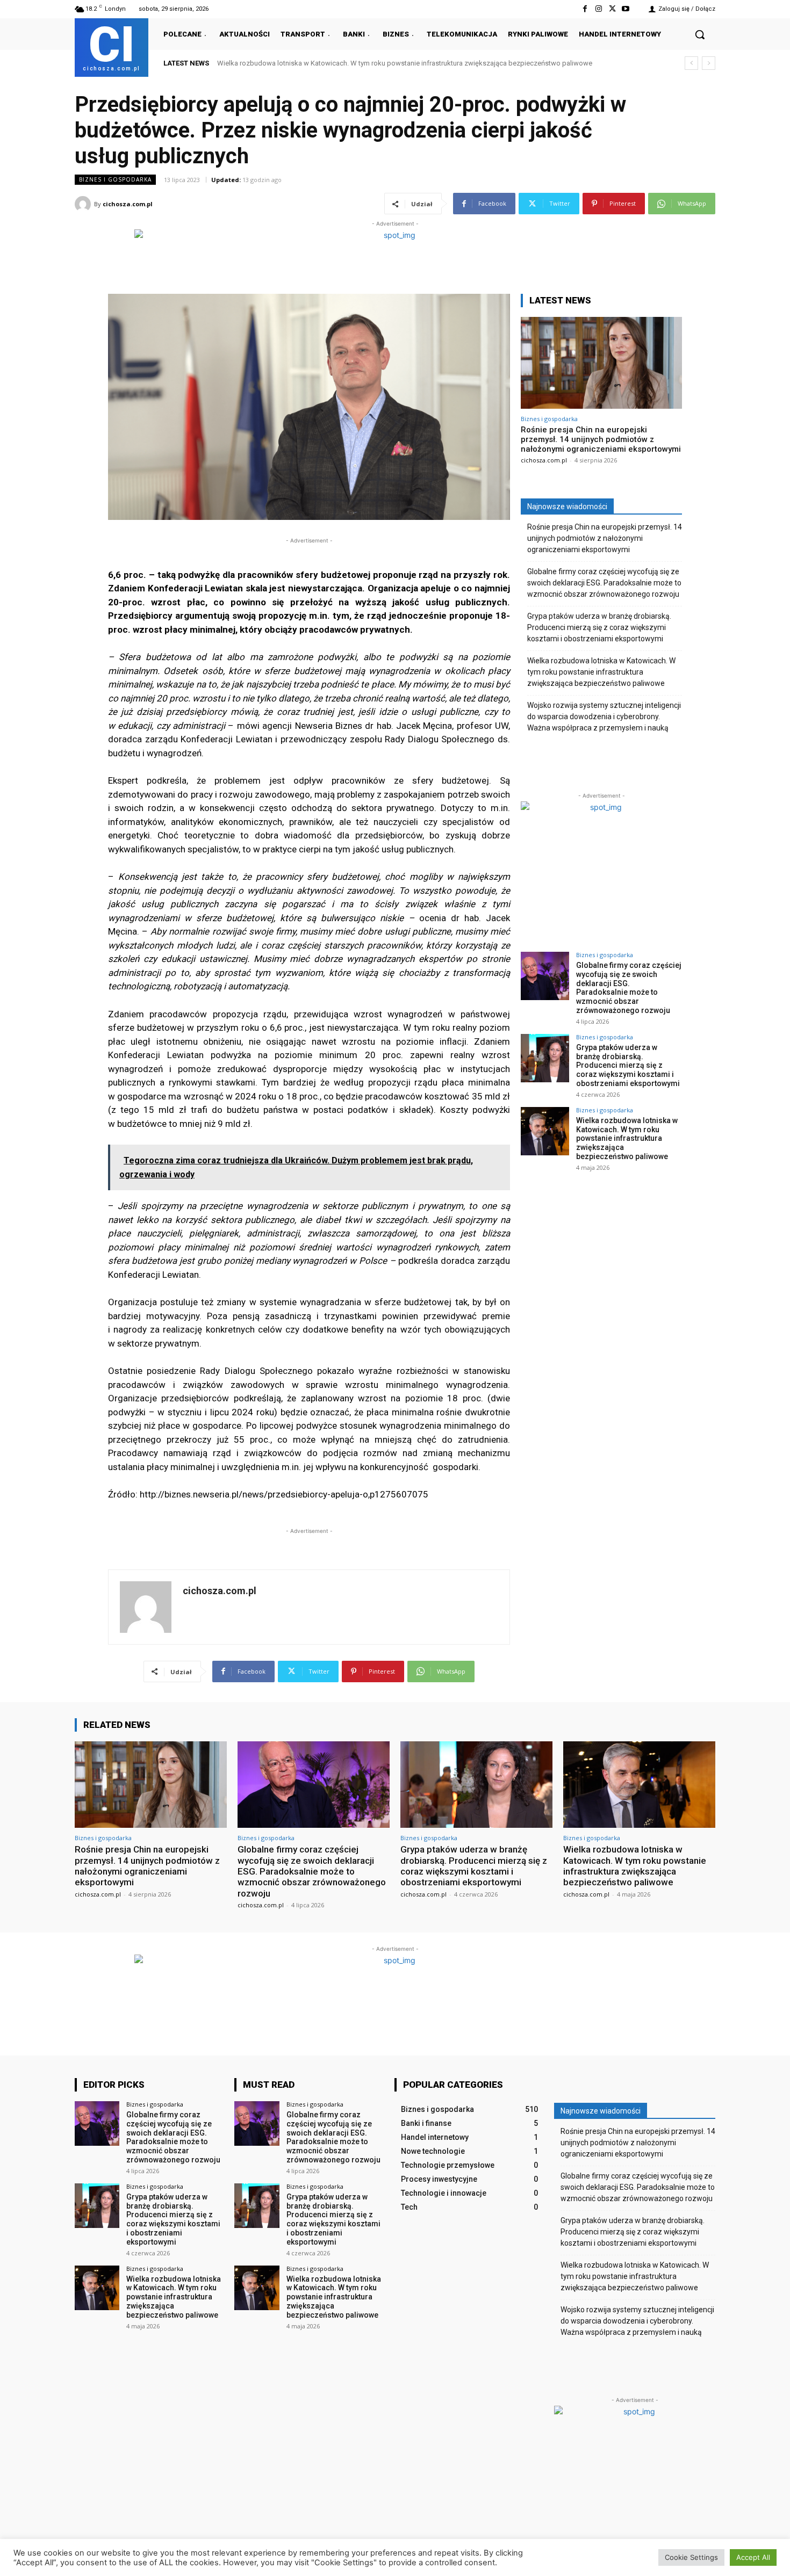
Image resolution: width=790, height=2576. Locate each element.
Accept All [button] (753, 2557)
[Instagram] (598, 9)
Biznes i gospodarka (115, 179)
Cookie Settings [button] (691, 2557)
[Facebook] (585, 9)
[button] (700, 34)
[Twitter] (612, 9)
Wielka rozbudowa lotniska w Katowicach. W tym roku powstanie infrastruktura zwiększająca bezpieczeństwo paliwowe (601, 672)
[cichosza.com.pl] (84, 204)
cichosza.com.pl (128, 204)
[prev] (691, 63)
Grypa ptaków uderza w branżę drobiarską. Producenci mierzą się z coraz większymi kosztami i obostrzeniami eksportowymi (599, 627)
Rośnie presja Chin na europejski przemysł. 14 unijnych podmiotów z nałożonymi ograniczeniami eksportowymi (601, 439)
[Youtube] (626, 9)
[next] (709, 63)
